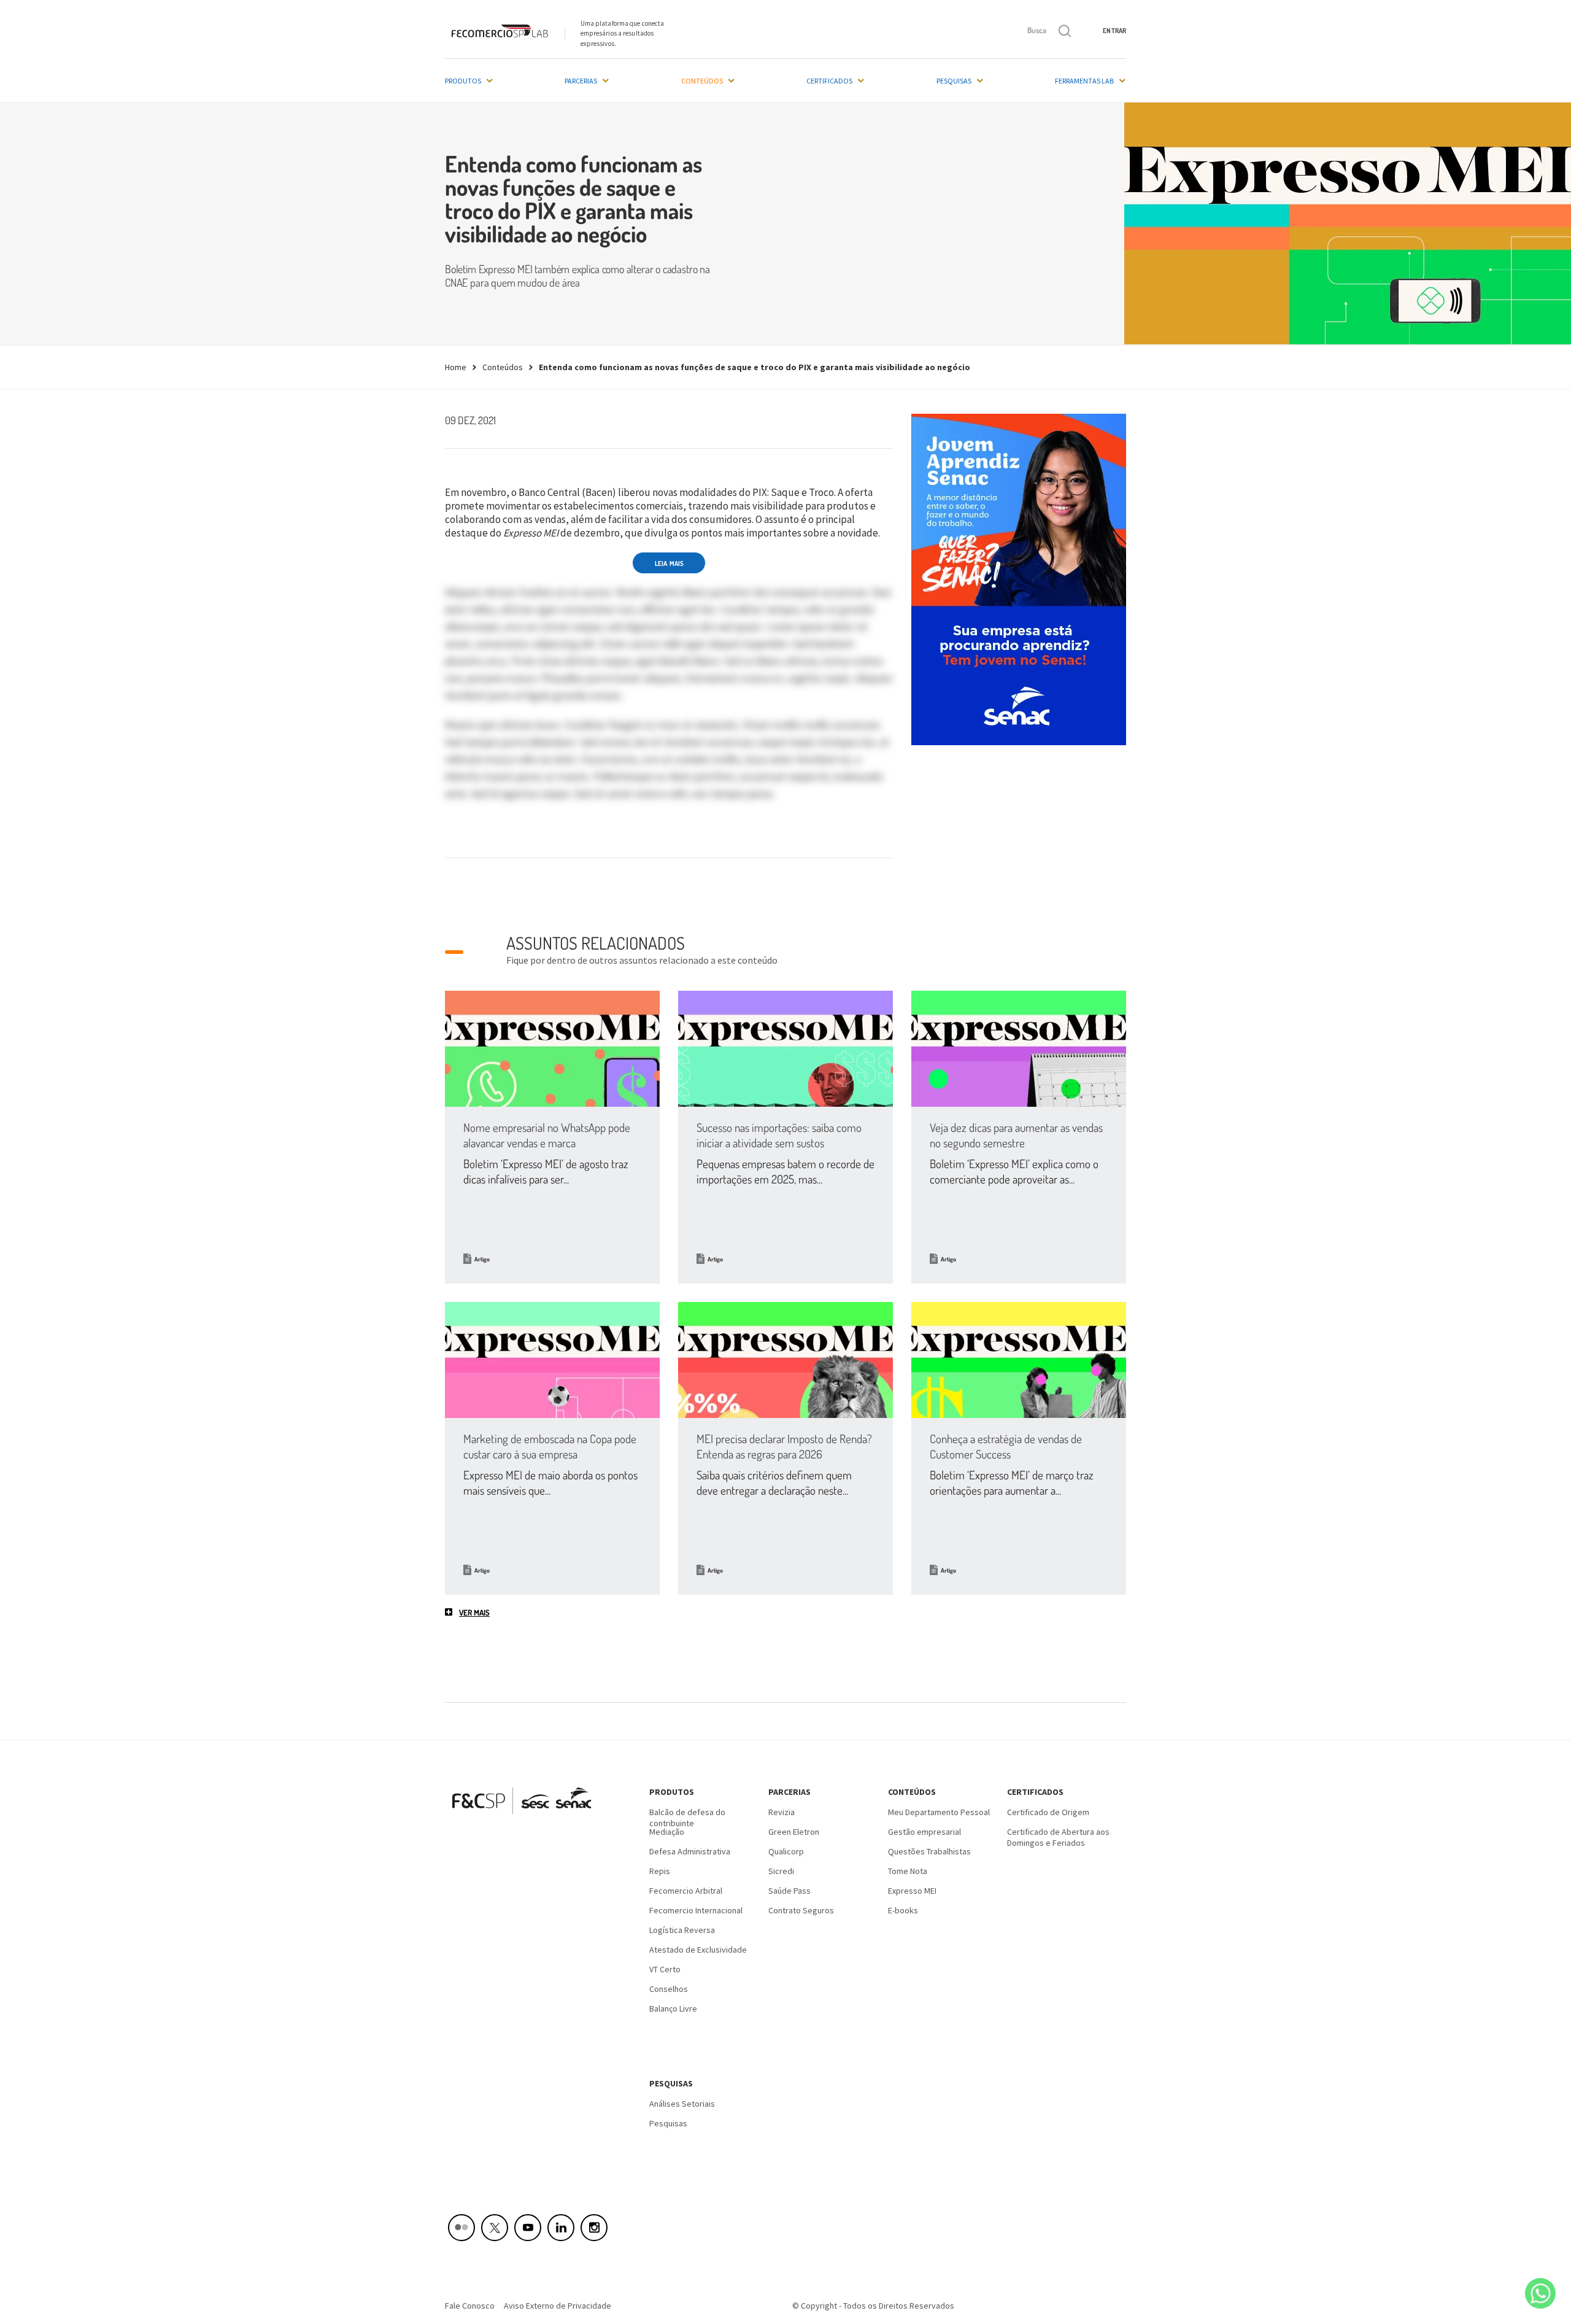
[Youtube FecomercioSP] (528, 2228)
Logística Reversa (682, 1930)
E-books (903, 1910)
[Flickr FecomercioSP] (461, 2228)
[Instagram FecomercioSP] (594, 2228)
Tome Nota (908, 1871)
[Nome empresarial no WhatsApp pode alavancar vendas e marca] (552, 1049)
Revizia (782, 1812)
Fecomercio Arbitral (686, 1891)
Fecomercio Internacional (696, 1910)
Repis (660, 1871)
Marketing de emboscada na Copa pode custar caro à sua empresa (550, 1446)
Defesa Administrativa (690, 1851)
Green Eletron (794, 1832)
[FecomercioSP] (526, 1818)
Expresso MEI (912, 1891)
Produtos (463, 81)
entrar (1114, 31)
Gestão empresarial (924, 1832)
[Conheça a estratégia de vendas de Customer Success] (1019, 1360)
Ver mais (474, 1613)
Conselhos (669, 1989)
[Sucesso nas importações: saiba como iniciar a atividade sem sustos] (785, 1049)
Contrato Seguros (801, 1910)
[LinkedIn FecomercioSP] (561, 2228)
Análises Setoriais (682, 2104)
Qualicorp (786, 1851)
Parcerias (581, 81)
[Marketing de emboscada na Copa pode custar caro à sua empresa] (552, 1360)
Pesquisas (954, 81)
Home (456, 367)
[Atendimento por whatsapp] (1540, 2293)
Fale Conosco (470, 2306)
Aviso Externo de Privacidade (558, 2306)
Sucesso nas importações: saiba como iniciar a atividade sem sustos (779, 1135)
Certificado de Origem (1048, 1812)
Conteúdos (702, 81)
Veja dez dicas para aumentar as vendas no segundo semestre (1016, 1135)
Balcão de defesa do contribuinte (687, 1816)
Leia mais (669, 564)
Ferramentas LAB (1084, 81)
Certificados (829, 81)
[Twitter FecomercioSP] (495, 2228)
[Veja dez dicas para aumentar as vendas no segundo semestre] (1019, 1049)
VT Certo (665, 1969)
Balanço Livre (673, 2008)
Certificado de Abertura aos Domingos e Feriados (1058, 1836)
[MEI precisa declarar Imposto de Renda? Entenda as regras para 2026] (785, 1360)
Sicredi (781, 1871)
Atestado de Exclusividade (698, 1950)
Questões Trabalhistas (929, 1851)
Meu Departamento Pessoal (939, 1812)
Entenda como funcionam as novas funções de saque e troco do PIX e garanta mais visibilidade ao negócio (755, 367)
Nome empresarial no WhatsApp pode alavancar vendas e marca (547, 1135)
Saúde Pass (789, 1891)
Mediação (667, 1832)
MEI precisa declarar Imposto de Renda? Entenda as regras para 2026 (784, 1446)
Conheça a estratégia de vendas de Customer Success (1006, 1446)
